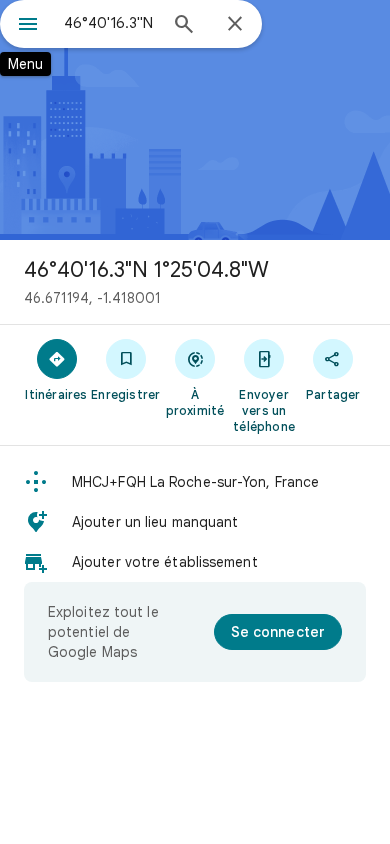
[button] (195, 482)
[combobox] (110, 23)
